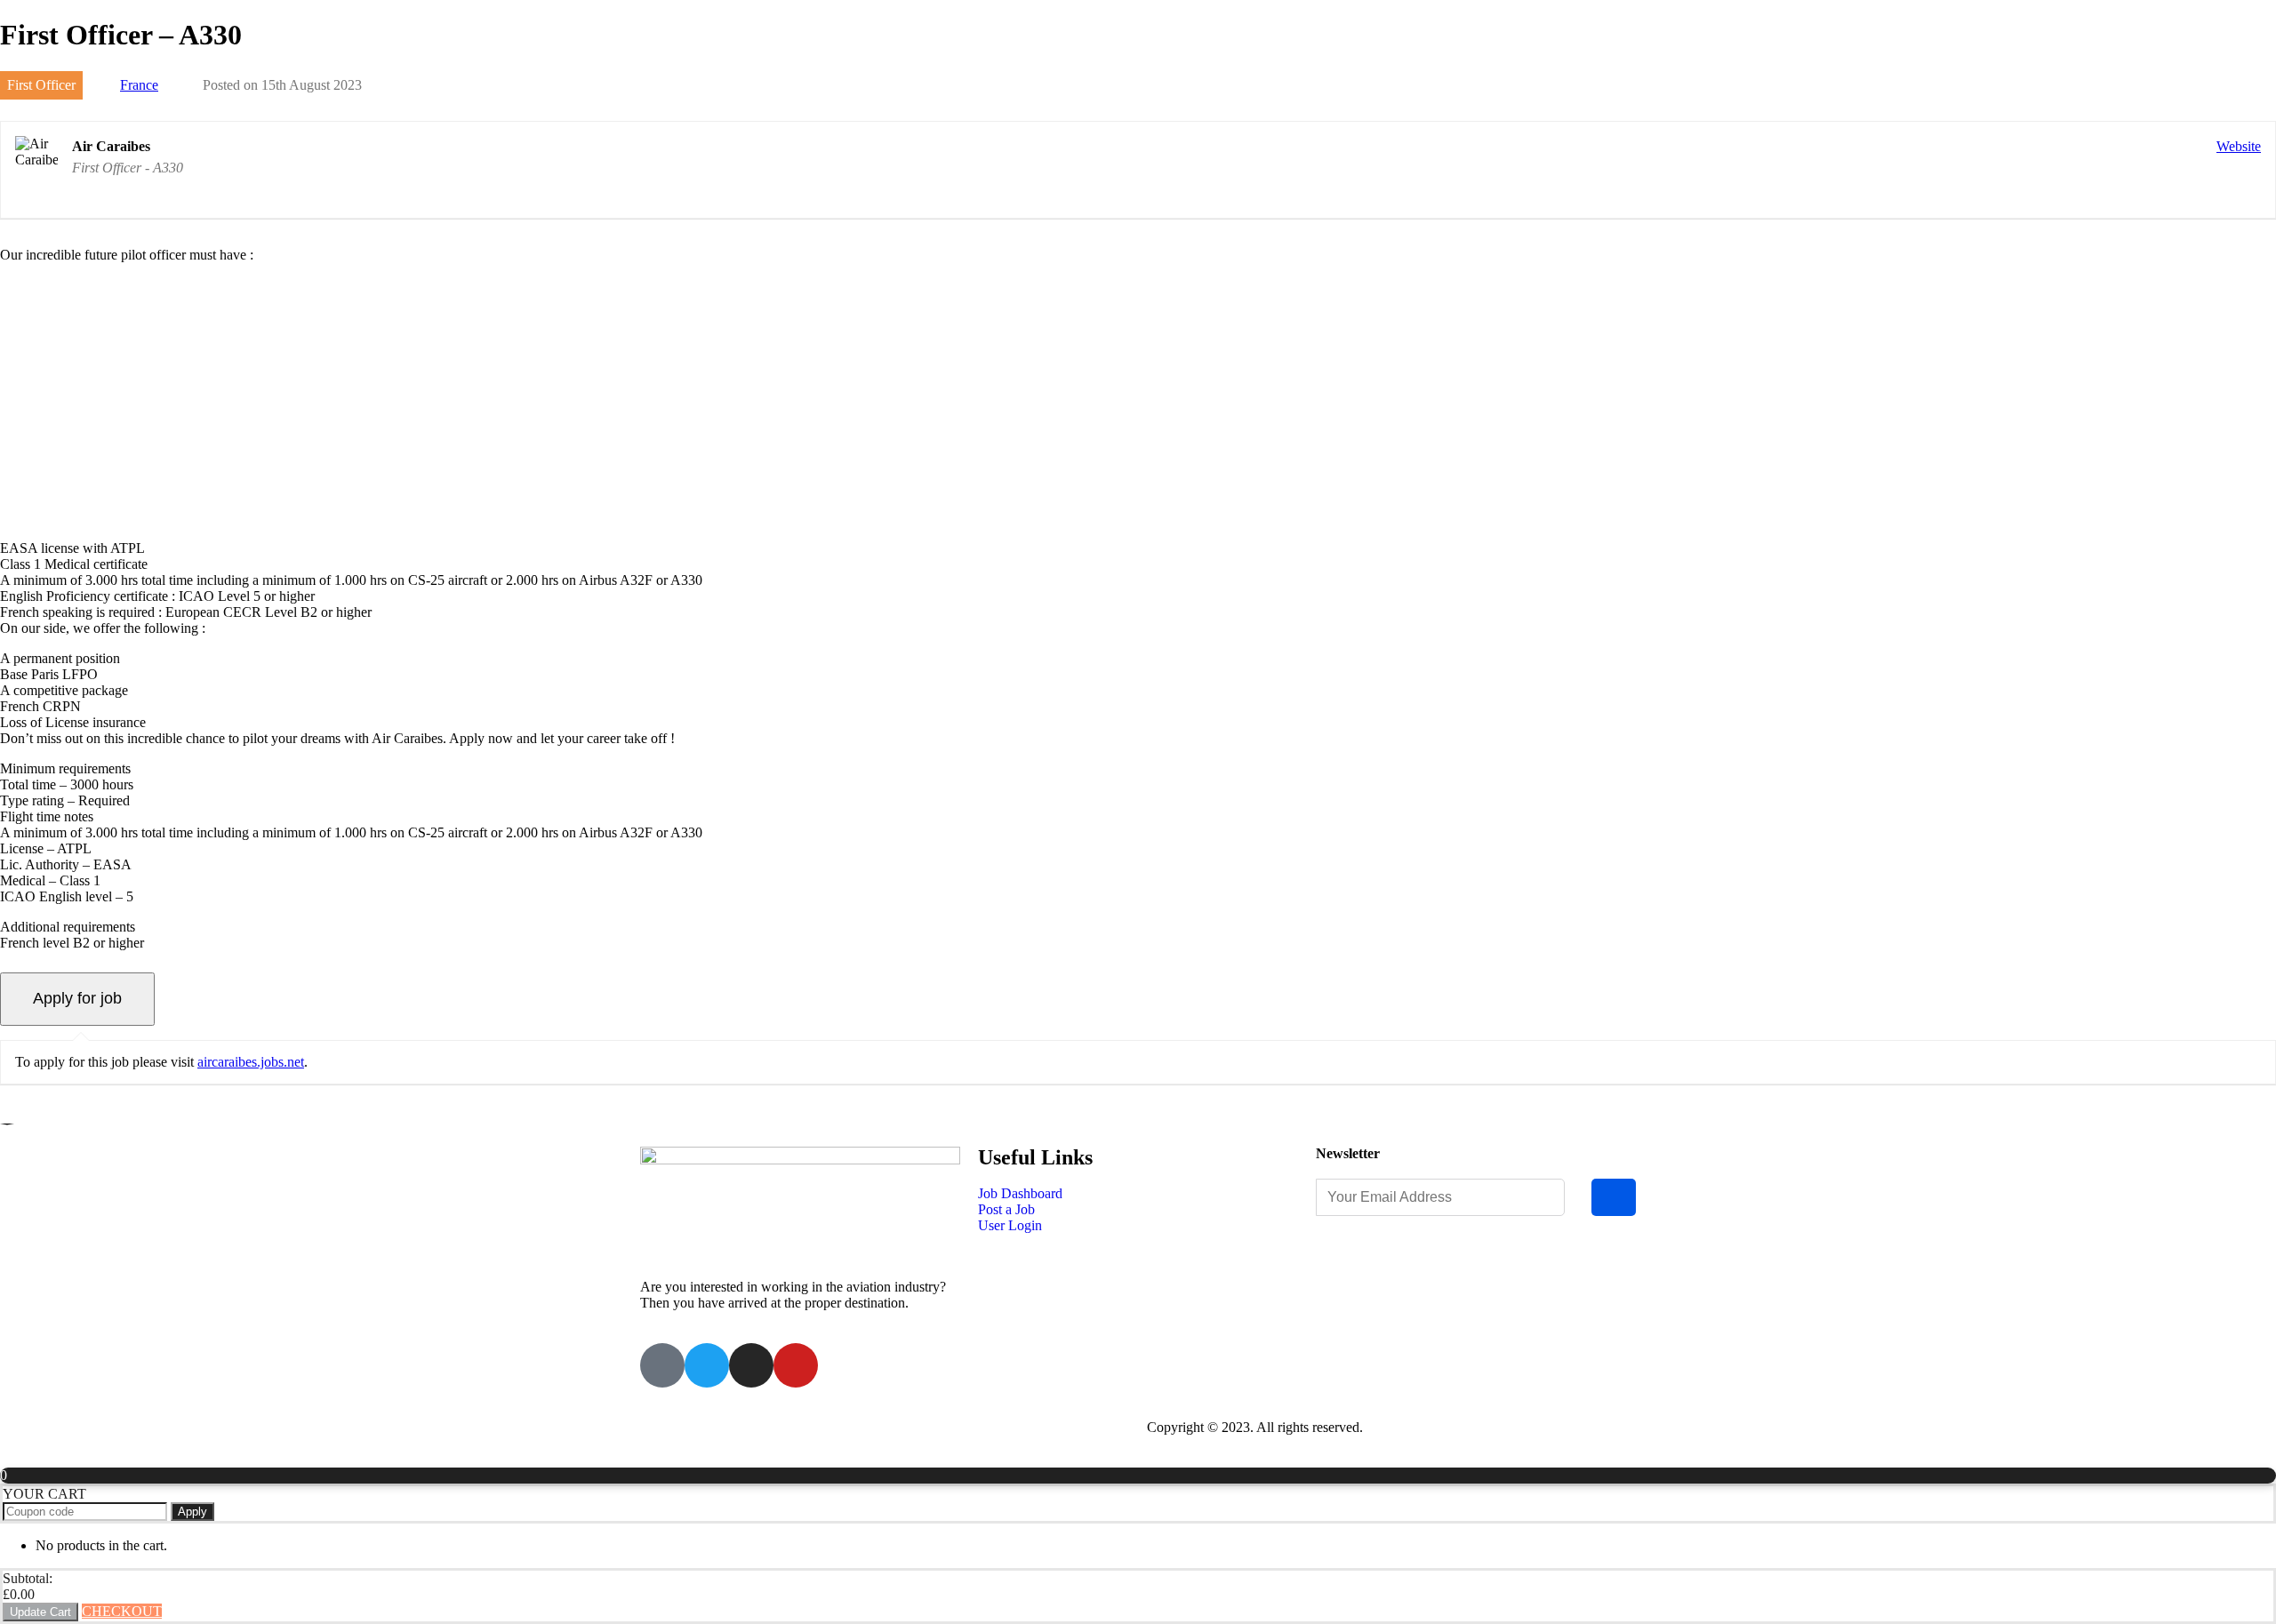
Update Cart (40, 1612)
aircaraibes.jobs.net (251, 1062)
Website (2239, 146)
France (139, 85)
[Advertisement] (1138, 402)
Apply (192, 1512)
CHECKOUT (122, 1611)
